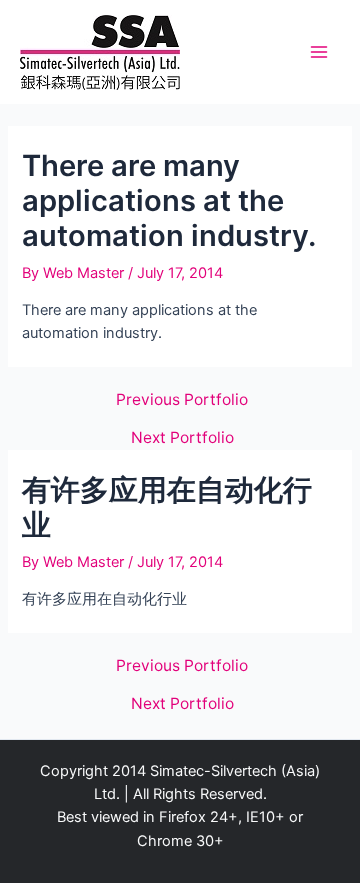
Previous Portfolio (182, 400)
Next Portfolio (182, 438)
